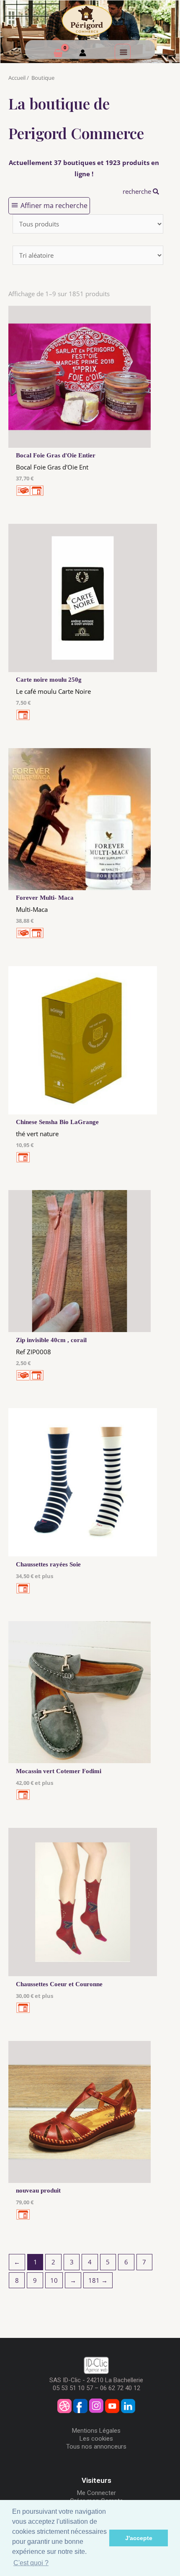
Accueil (17, 78)
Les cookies (96, 2439)
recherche (138, 191)
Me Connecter (96, 2493)
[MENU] (123, 52)
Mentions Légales (96, 2431)
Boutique (43, 78)
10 (54, 2280)
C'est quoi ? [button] (31, 2563)
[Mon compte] (83, 54)
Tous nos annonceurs (96, 2447)
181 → (98, 2280)
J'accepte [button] (139, 2538)
